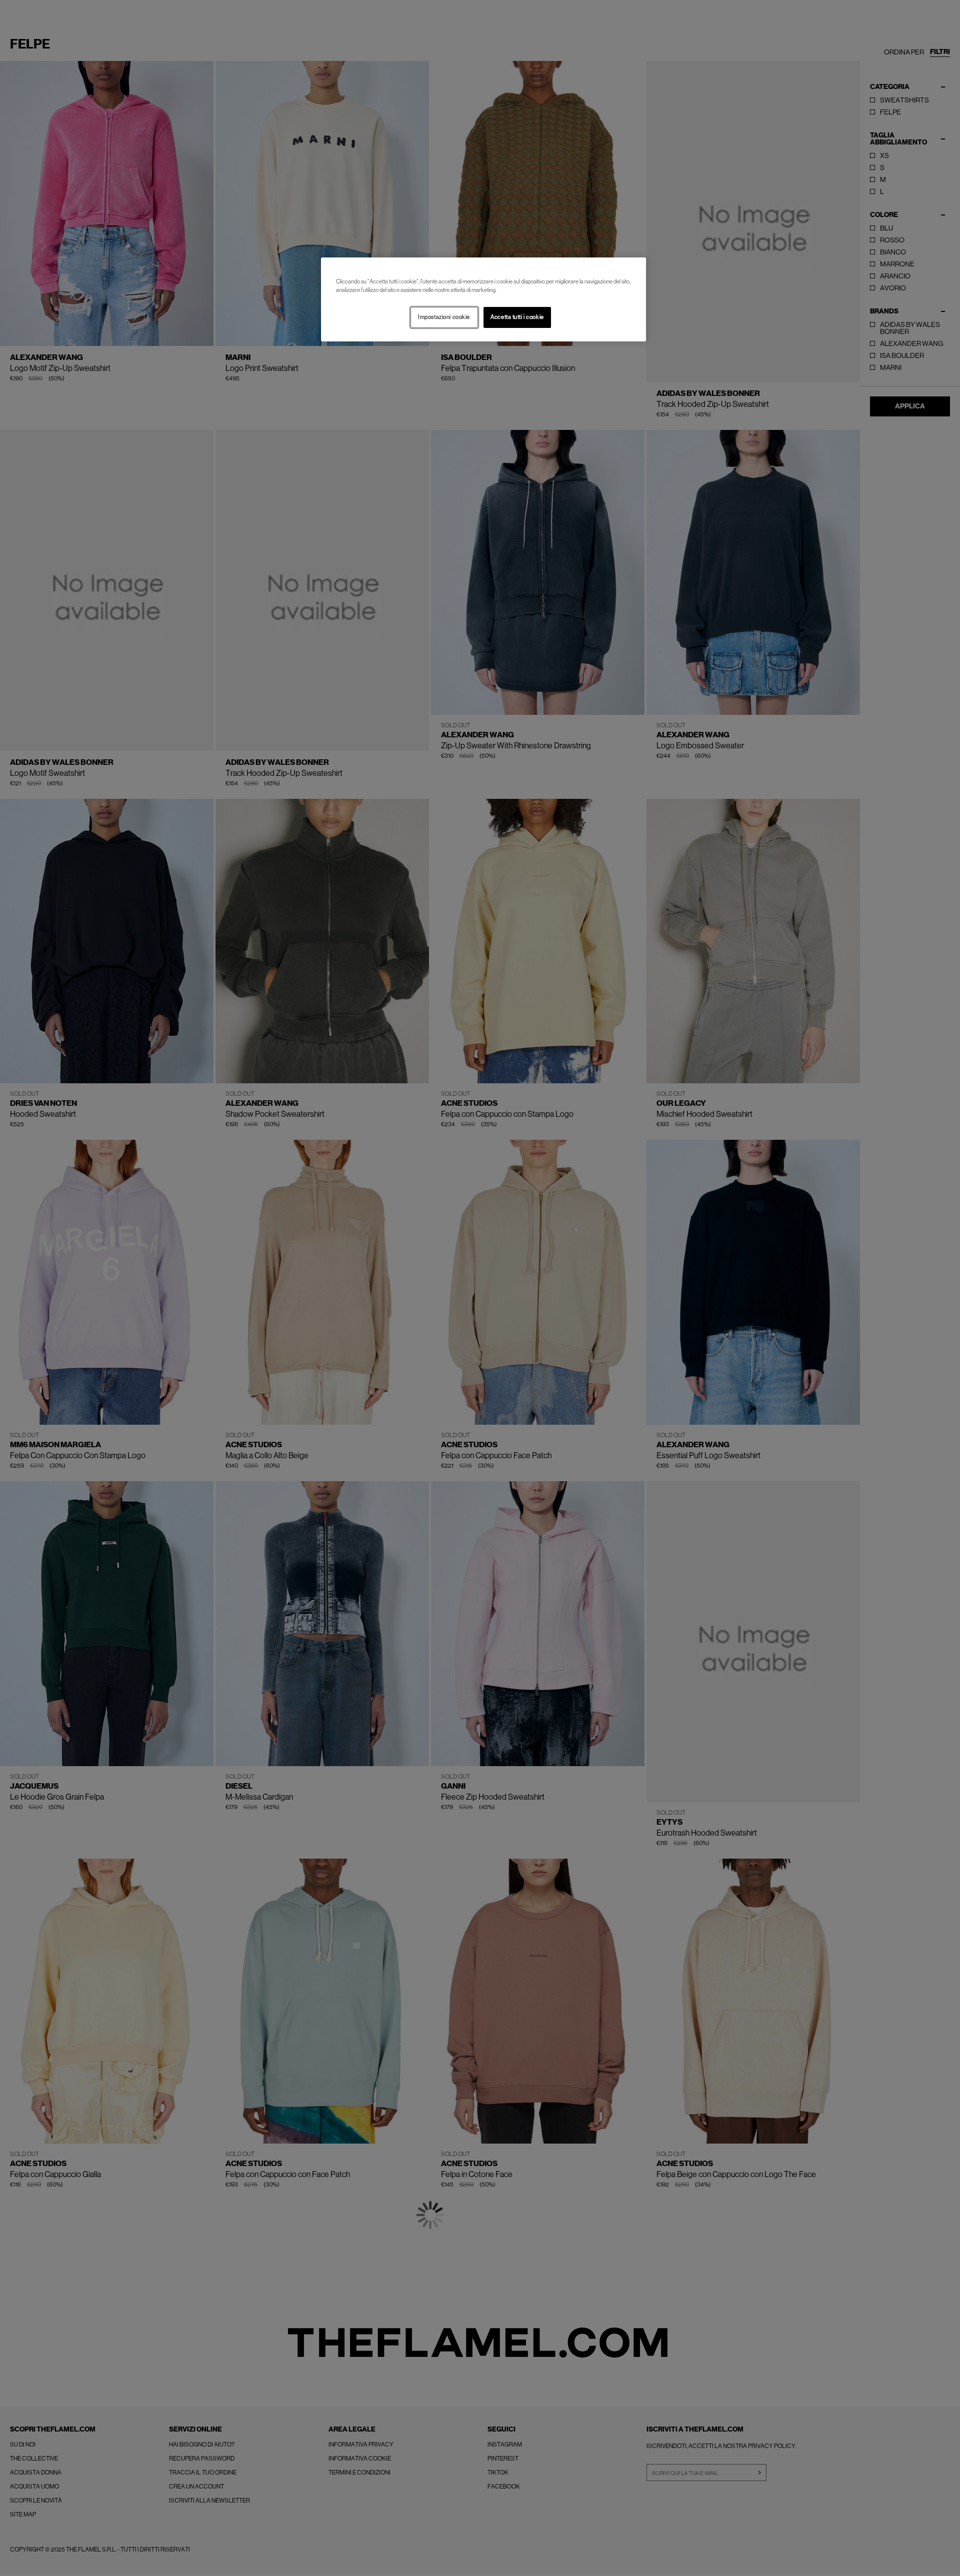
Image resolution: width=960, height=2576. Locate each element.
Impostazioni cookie (444, 317)
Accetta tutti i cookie (517, 317)
